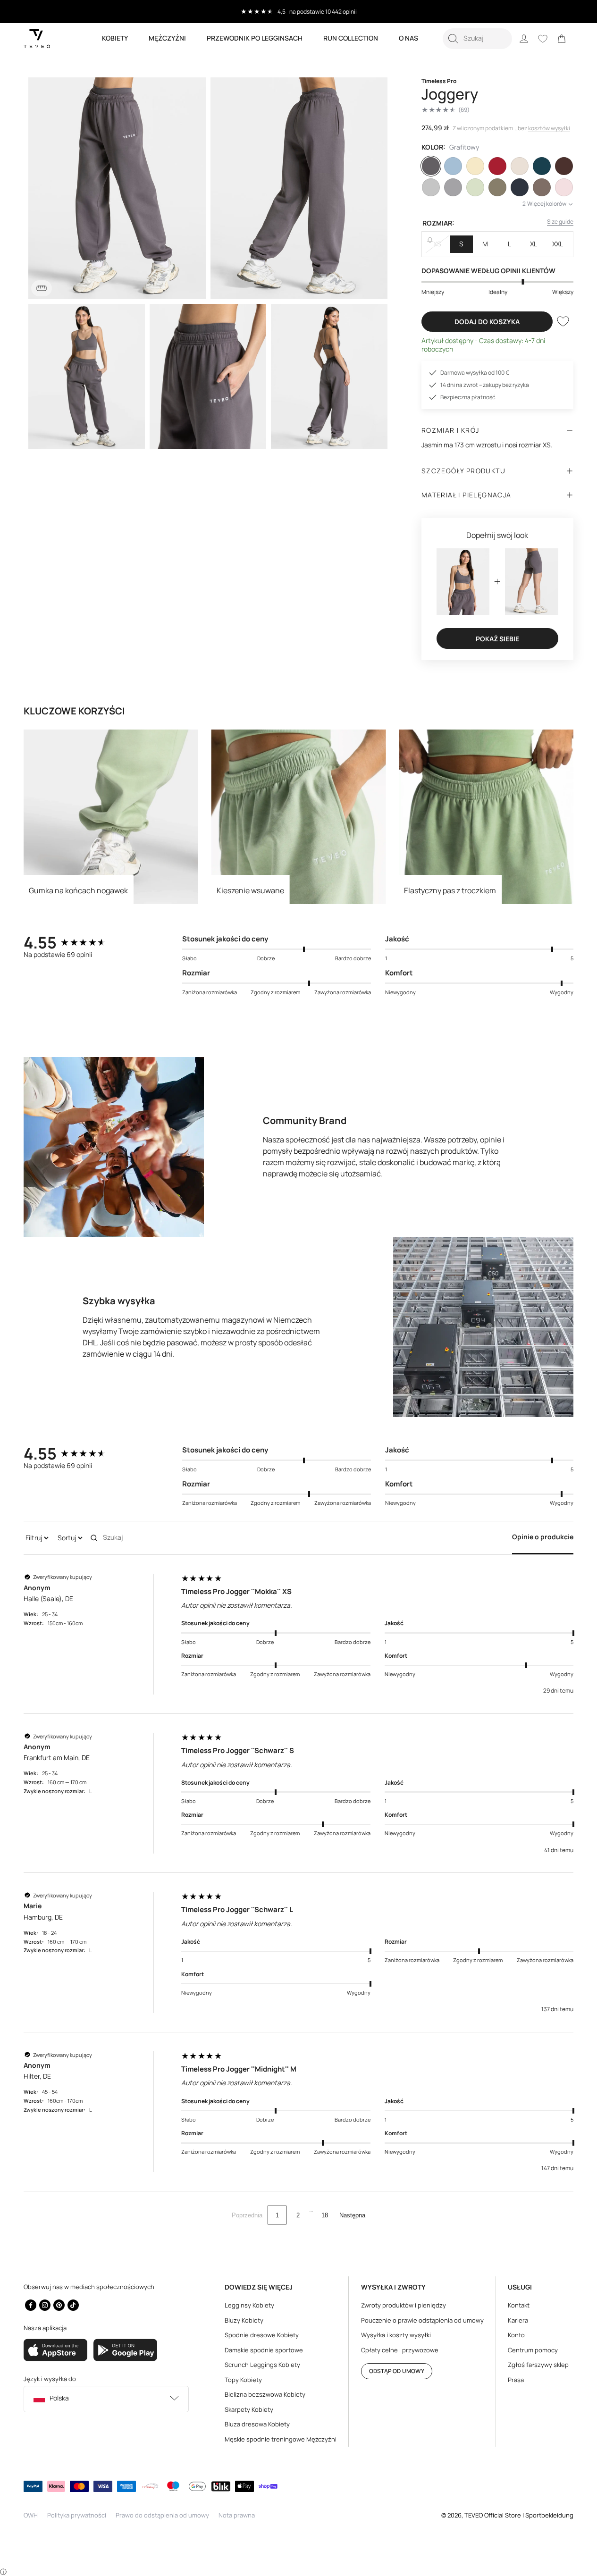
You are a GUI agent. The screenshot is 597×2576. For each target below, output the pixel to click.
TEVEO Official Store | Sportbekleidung (519, 2515)
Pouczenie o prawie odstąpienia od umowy (422, 2320)
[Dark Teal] (542, 166)
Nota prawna (237, 2515)
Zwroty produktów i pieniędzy (404, 2305)
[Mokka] (542, 187)
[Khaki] (497, 187)
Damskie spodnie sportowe (264, 2350)
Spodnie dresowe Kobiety (262, 2335)
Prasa (516, 2380)
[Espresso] (564, 166)
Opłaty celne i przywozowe (400, 2350)
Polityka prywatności (77, 2515)
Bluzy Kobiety (244, 2320)
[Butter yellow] (475, 166)
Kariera (518, 2320)
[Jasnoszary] (453, 187)
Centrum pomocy (533, 2350)
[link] (562, 39)
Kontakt (519, 2305)
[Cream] (520, 166)
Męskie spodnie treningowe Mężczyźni (281, 2439)
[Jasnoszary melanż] (431, 187)
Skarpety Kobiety (249, 2409)
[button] (477, 39)
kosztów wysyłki (549, 128)
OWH (31, 2515)
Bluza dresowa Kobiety (257, 2424)
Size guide (560, 222)
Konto (516, 2335)
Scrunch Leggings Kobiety (262, 2365)
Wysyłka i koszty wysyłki (396, 2335)
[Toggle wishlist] (563, 321)
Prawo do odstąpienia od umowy (162, 2515)
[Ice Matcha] (475, 187)
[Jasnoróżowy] (564, 187)
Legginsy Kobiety (249, 2305)
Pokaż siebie (497, 639)
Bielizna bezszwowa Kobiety (265, 2394)
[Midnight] (520, 187)
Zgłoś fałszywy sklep (538, 2365)
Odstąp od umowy (397, 2371)
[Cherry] (497, 166)
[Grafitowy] (431, 166)
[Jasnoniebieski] (453, 166)
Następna (352, 2215)
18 (325, 2215)
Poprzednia (247, 2215)
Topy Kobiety (243, 2380)
